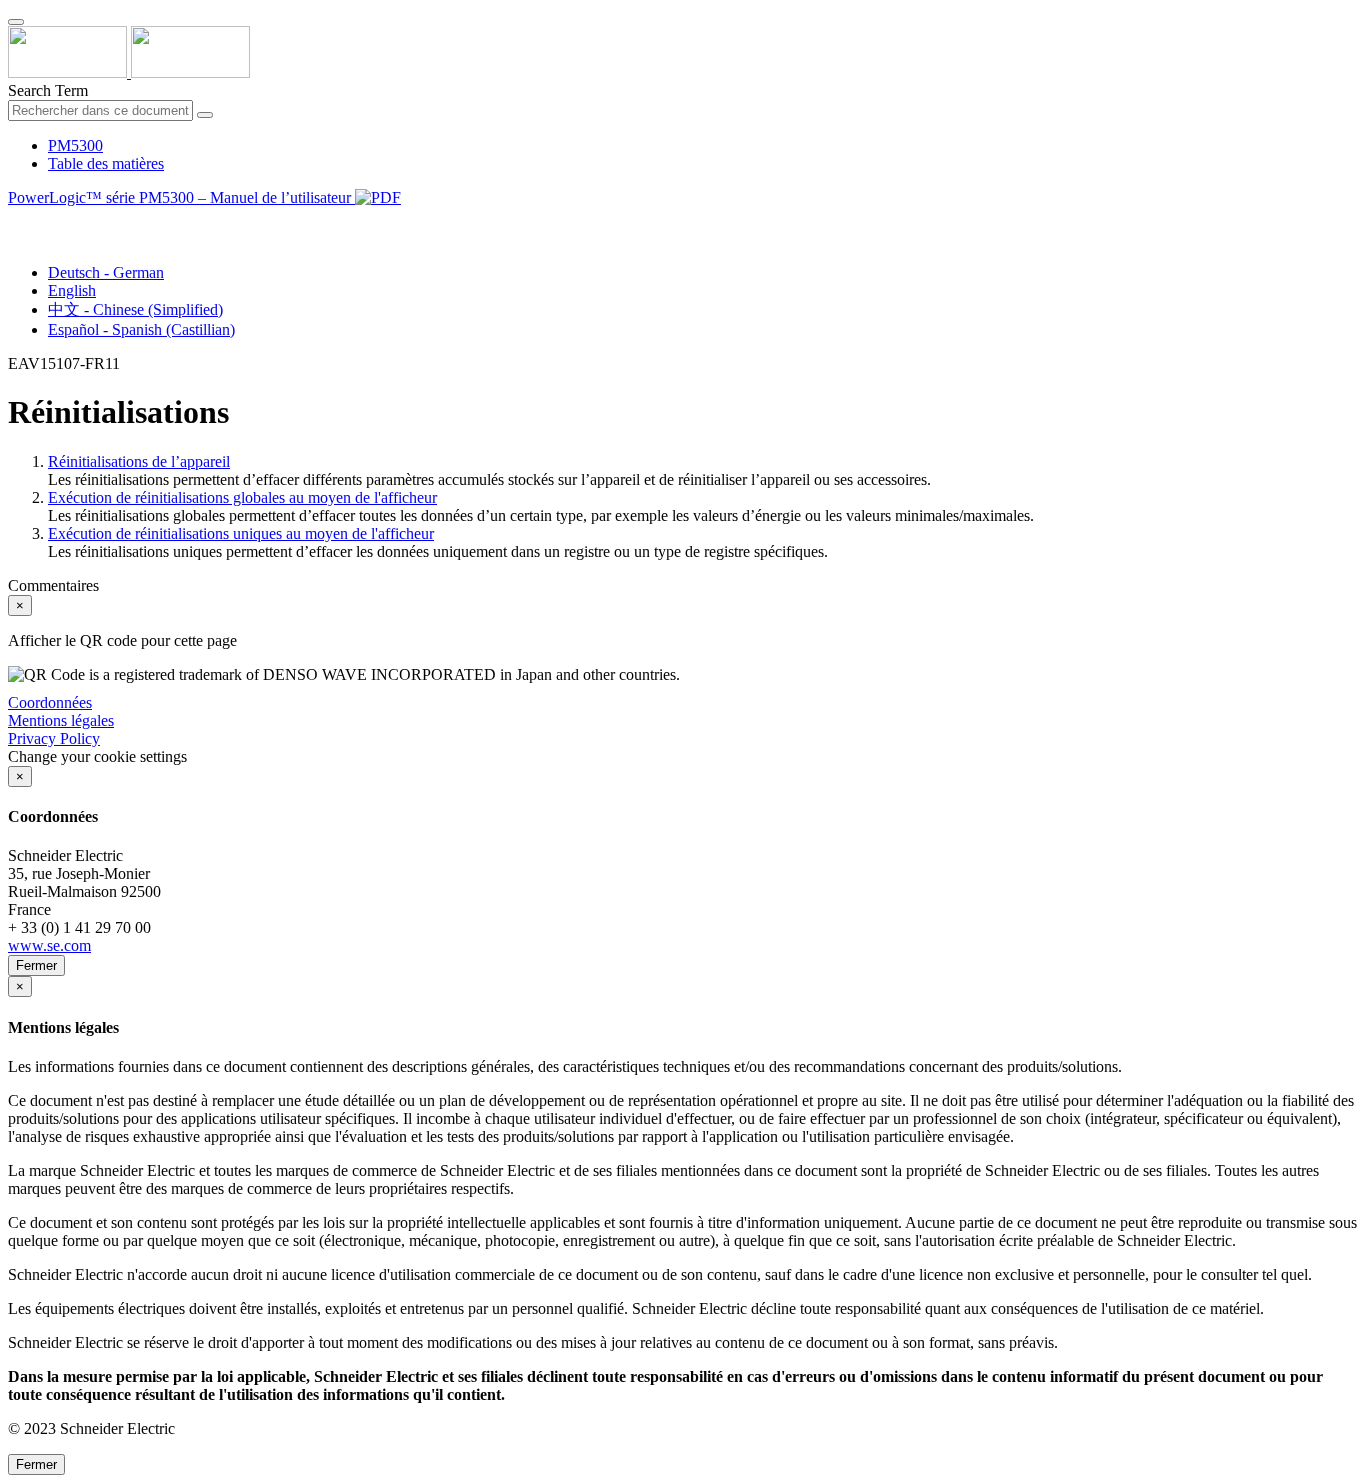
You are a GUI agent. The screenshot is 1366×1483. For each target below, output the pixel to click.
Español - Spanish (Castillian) (141, 329)
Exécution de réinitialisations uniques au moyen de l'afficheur (241, 533)
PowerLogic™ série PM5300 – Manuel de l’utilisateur (181, 197)
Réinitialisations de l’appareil (139, 461)
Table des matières (106, 163)
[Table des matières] (16, 220)
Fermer (36, 965)
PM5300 (75, 145)
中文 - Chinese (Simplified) (135, 309)
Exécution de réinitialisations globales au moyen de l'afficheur (242, 497)
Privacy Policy (54, 738)
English (72, 290)
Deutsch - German (106, 272)
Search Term (48, 90)
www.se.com (49, 945)
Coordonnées (50, 702)
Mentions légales (61, 720)
